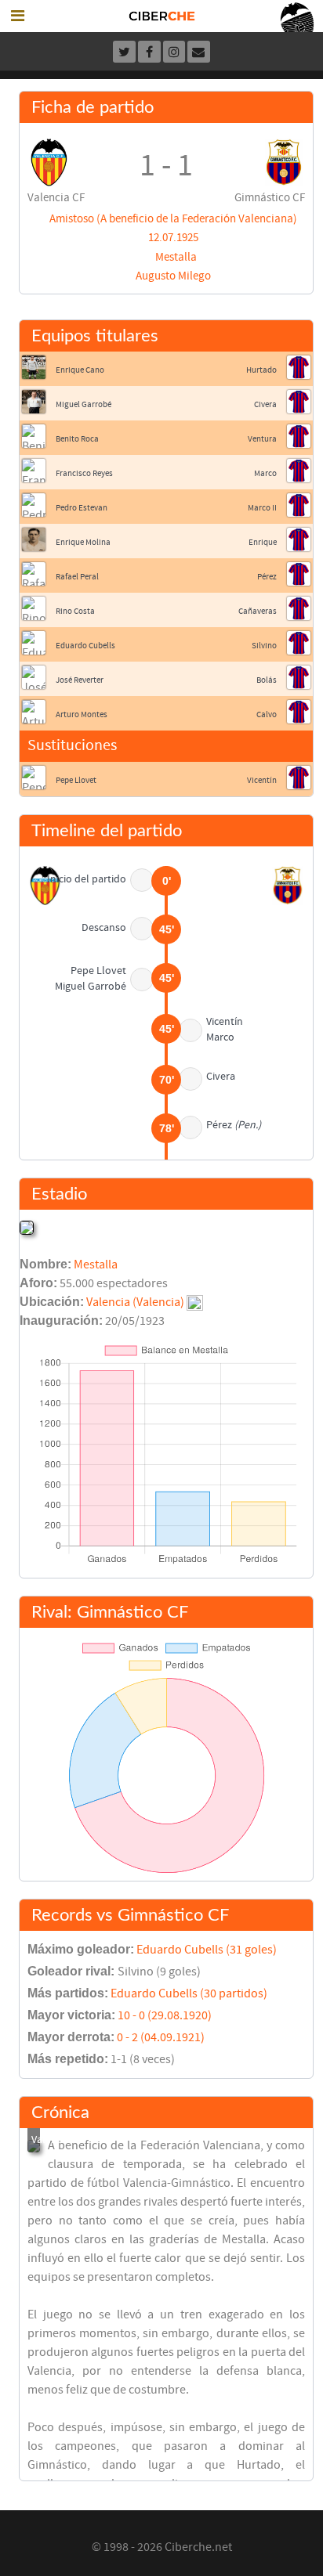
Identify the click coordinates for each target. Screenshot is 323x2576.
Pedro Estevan (82, 508)
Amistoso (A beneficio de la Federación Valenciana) (173, 219)
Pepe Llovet (76, 780)
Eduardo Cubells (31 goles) (207, 1950)
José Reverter (80, 680)
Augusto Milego (173, 276)
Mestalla (176, 257)
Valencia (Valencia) (135, 1302)
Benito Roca (77, 439)
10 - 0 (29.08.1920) (165, 2015)
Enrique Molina (83, 542)
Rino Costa (75, 611)
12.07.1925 (173, 238)
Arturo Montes (82, 714)
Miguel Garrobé (83, 404)
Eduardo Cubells (85, 646)
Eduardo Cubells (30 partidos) (189, 1993)
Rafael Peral (77, 577)
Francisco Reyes (84, 473)
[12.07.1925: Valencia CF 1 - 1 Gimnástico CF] (34, 2146)
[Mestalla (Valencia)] (27, 1227)
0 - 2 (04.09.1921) (161, 2037)
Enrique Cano (80, 370)
